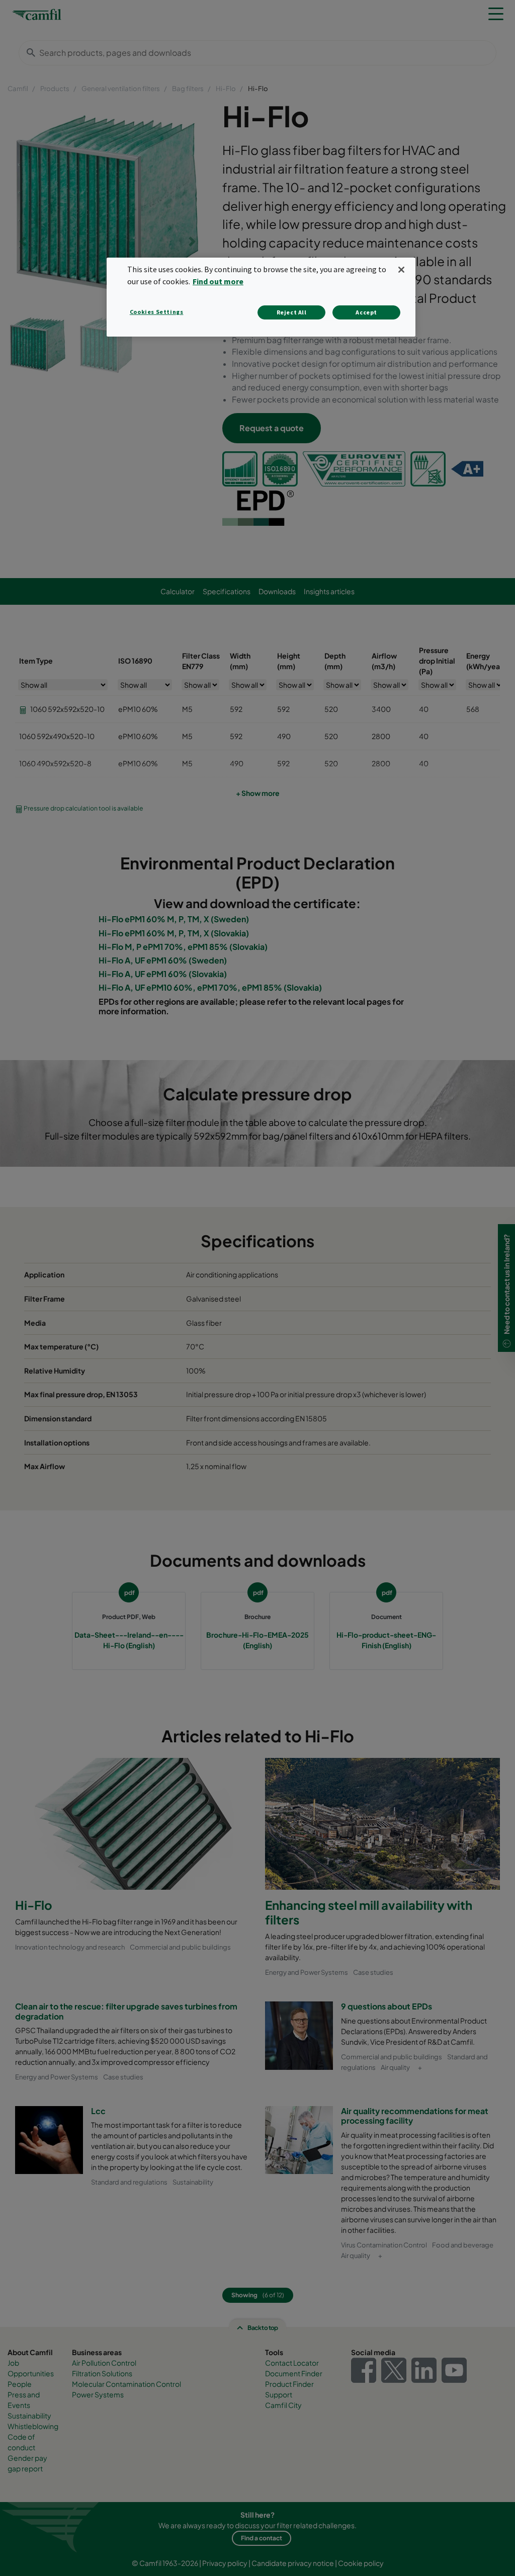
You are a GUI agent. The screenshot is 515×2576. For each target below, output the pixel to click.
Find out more (218, 281)
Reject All (292, 312)
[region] (261, 297)
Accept (366, 312)
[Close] (401, 270)
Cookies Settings (157, 312)
